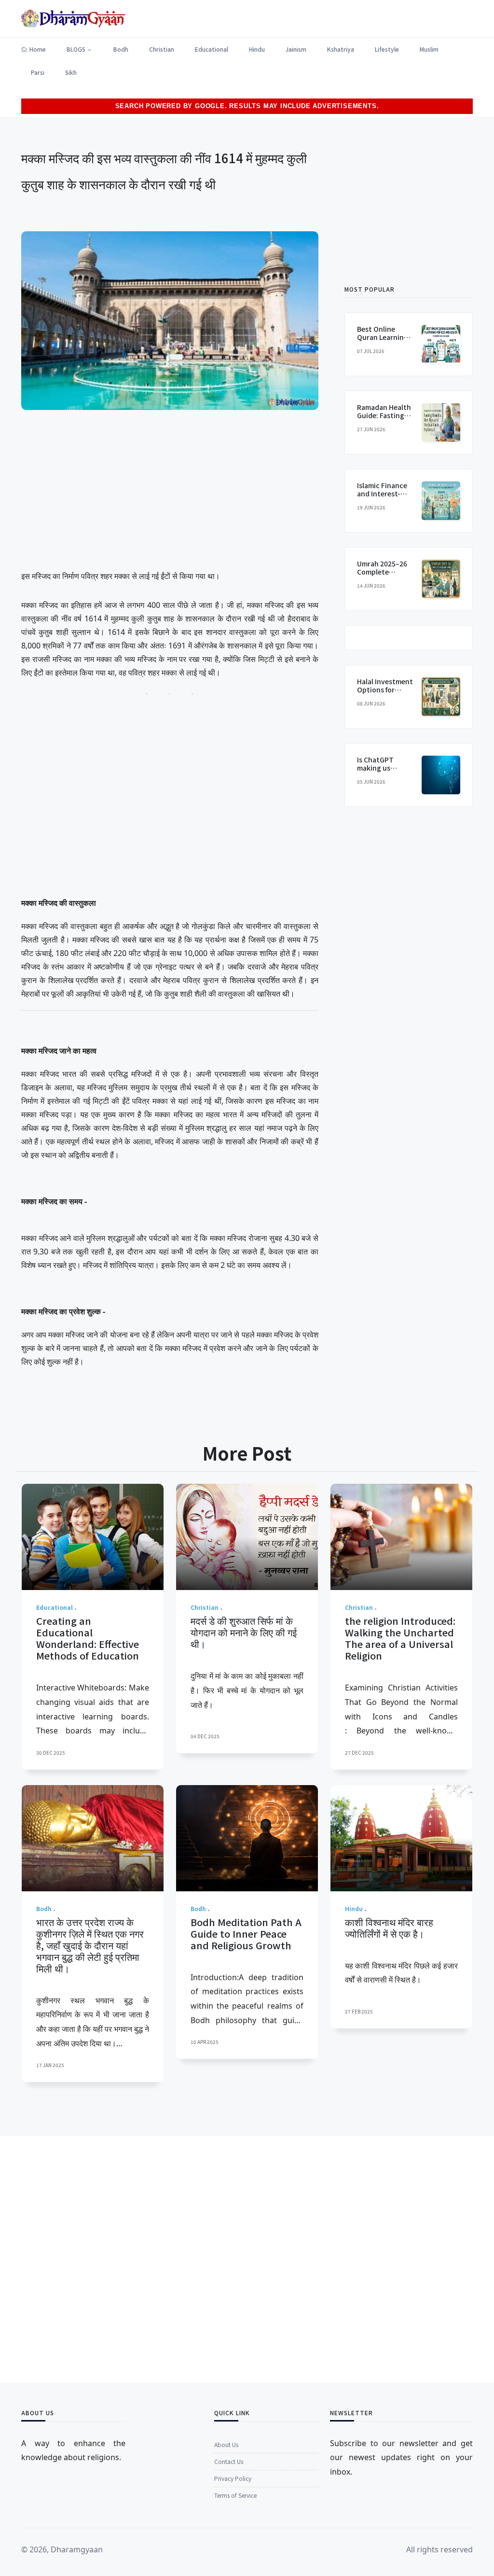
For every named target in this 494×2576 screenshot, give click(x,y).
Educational (212, 49)
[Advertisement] (170, 492)
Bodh (121, 49)
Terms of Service (235, 2495)
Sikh (71, 72)
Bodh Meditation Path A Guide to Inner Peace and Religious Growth (246, 1934)
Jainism (296, 49)
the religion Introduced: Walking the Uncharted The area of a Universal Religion (400, 1638)
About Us (226, 2444)
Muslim (429, 49)
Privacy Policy (233, 2478)
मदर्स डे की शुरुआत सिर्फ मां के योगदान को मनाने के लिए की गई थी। (244, 1632)
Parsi (38, 72)
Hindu (257, 49)
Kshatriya (341, 49)
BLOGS (76, 49)
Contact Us (229, 2461)
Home (38, 49)
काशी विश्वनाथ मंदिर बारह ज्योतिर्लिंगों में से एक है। (389, 1928)
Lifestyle (387, 49)
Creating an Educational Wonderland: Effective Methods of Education (88, 1638)
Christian (162, 49)
